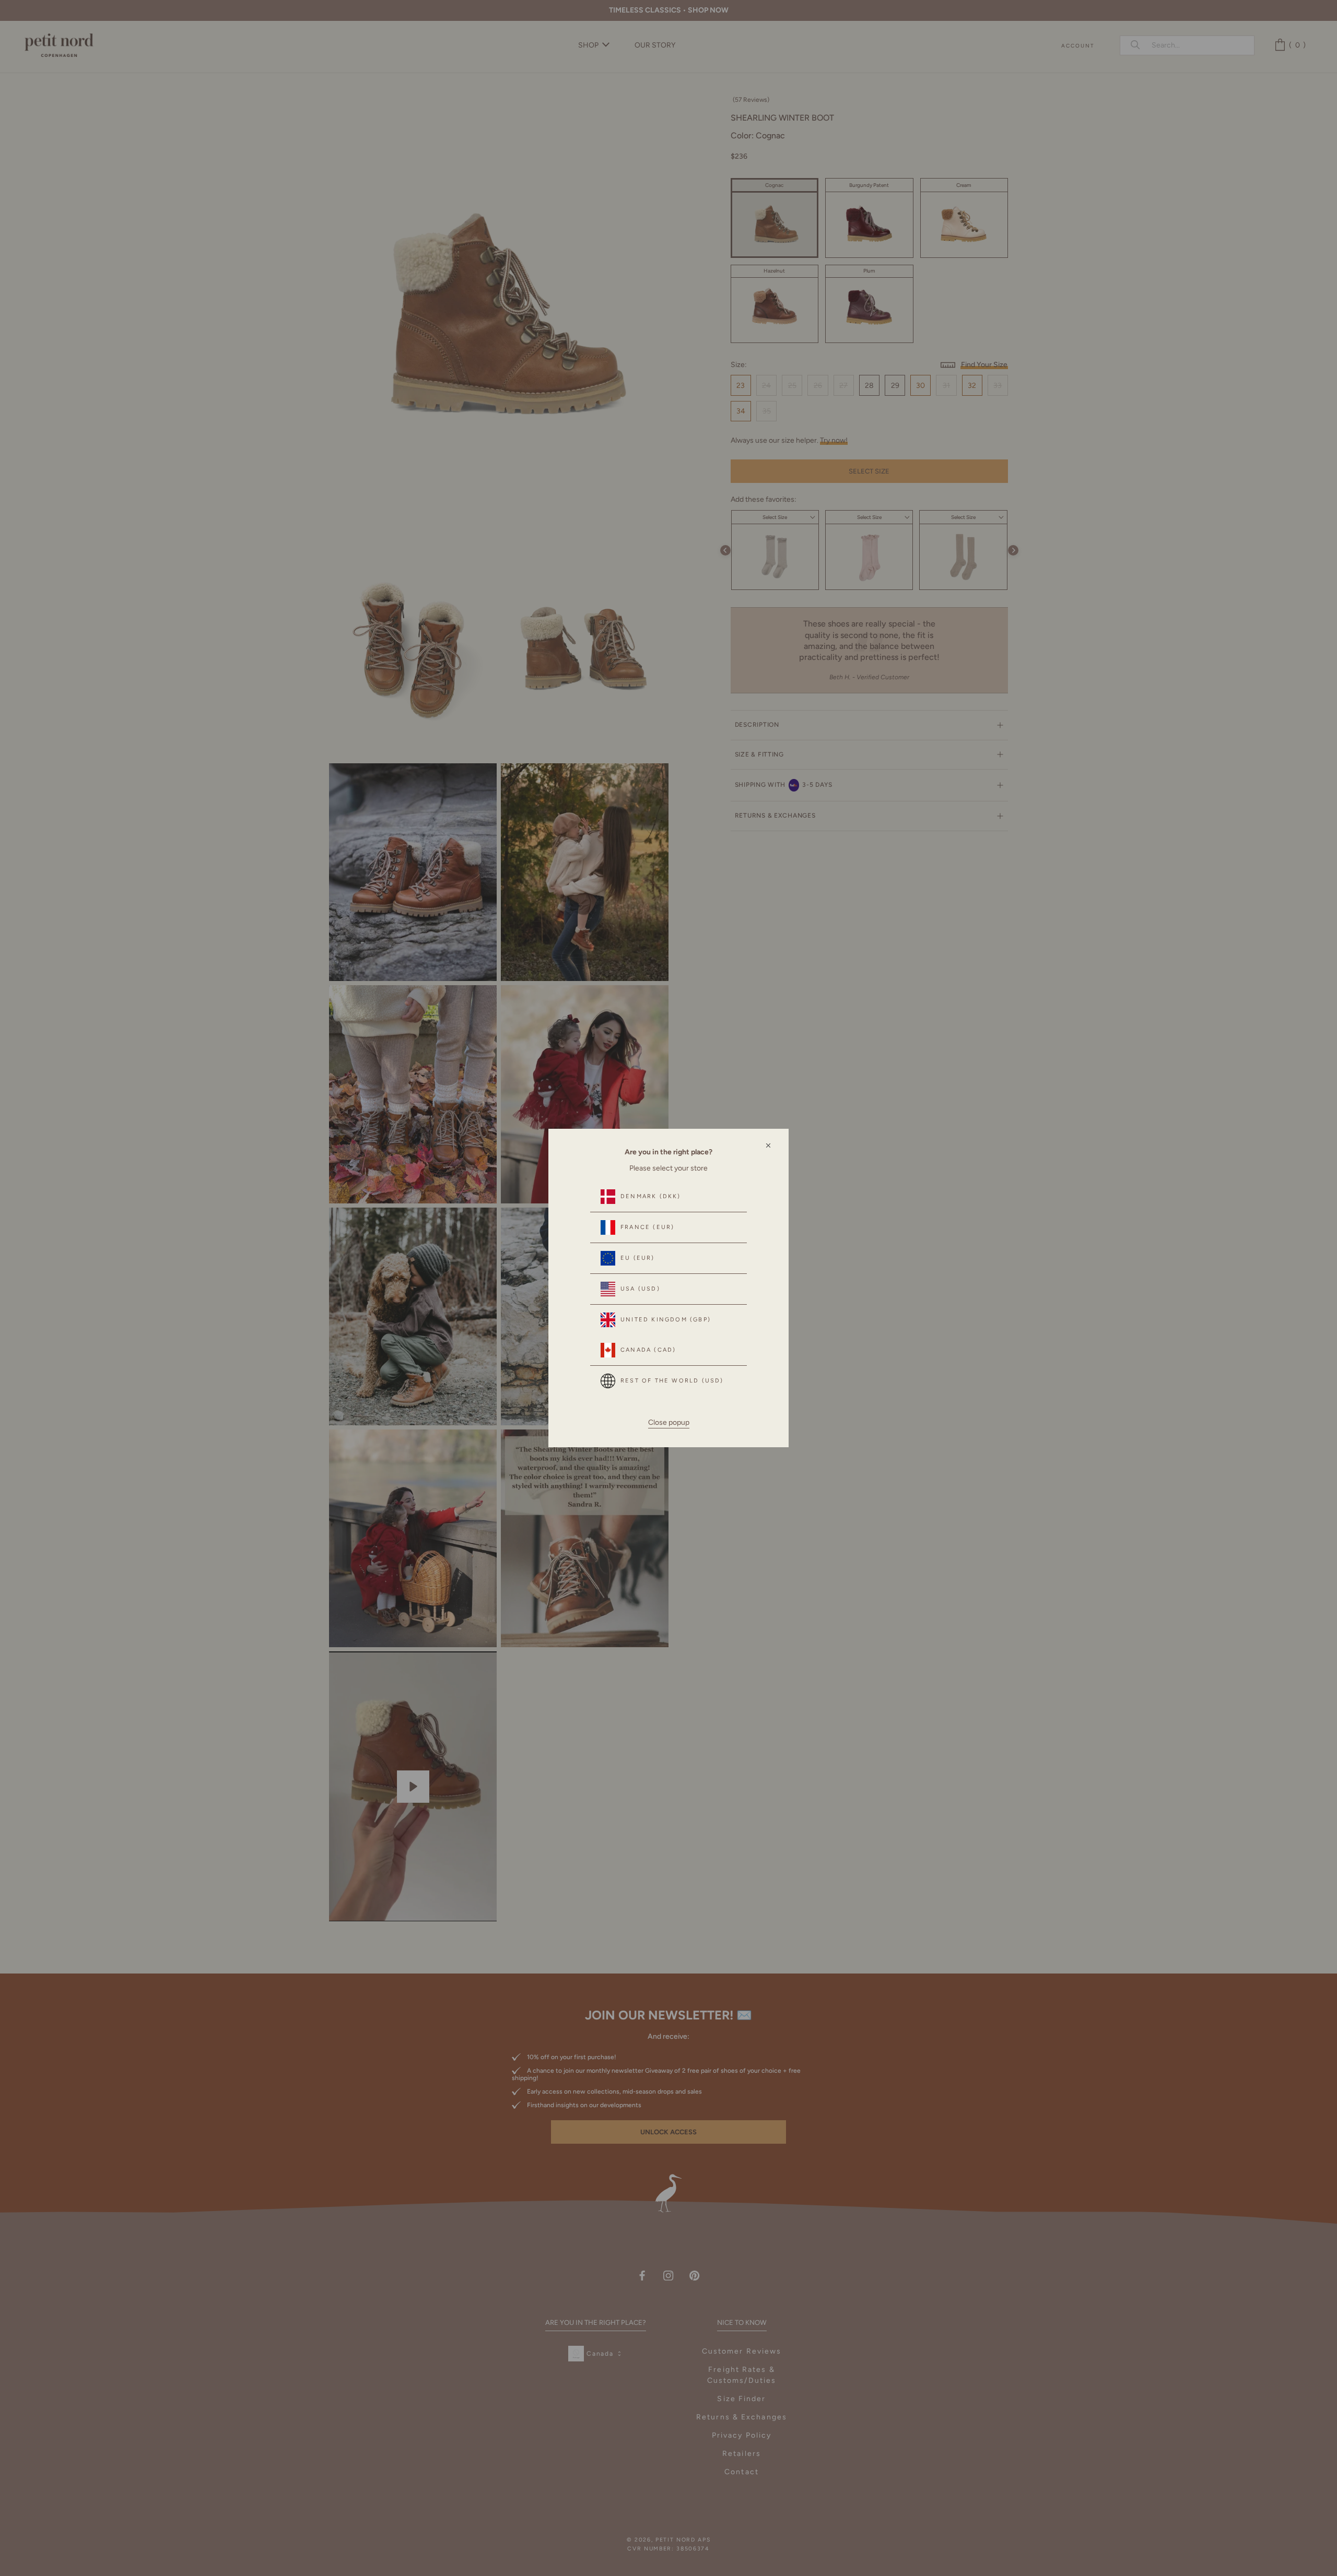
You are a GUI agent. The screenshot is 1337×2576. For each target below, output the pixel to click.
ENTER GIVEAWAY (1204, 2530)
